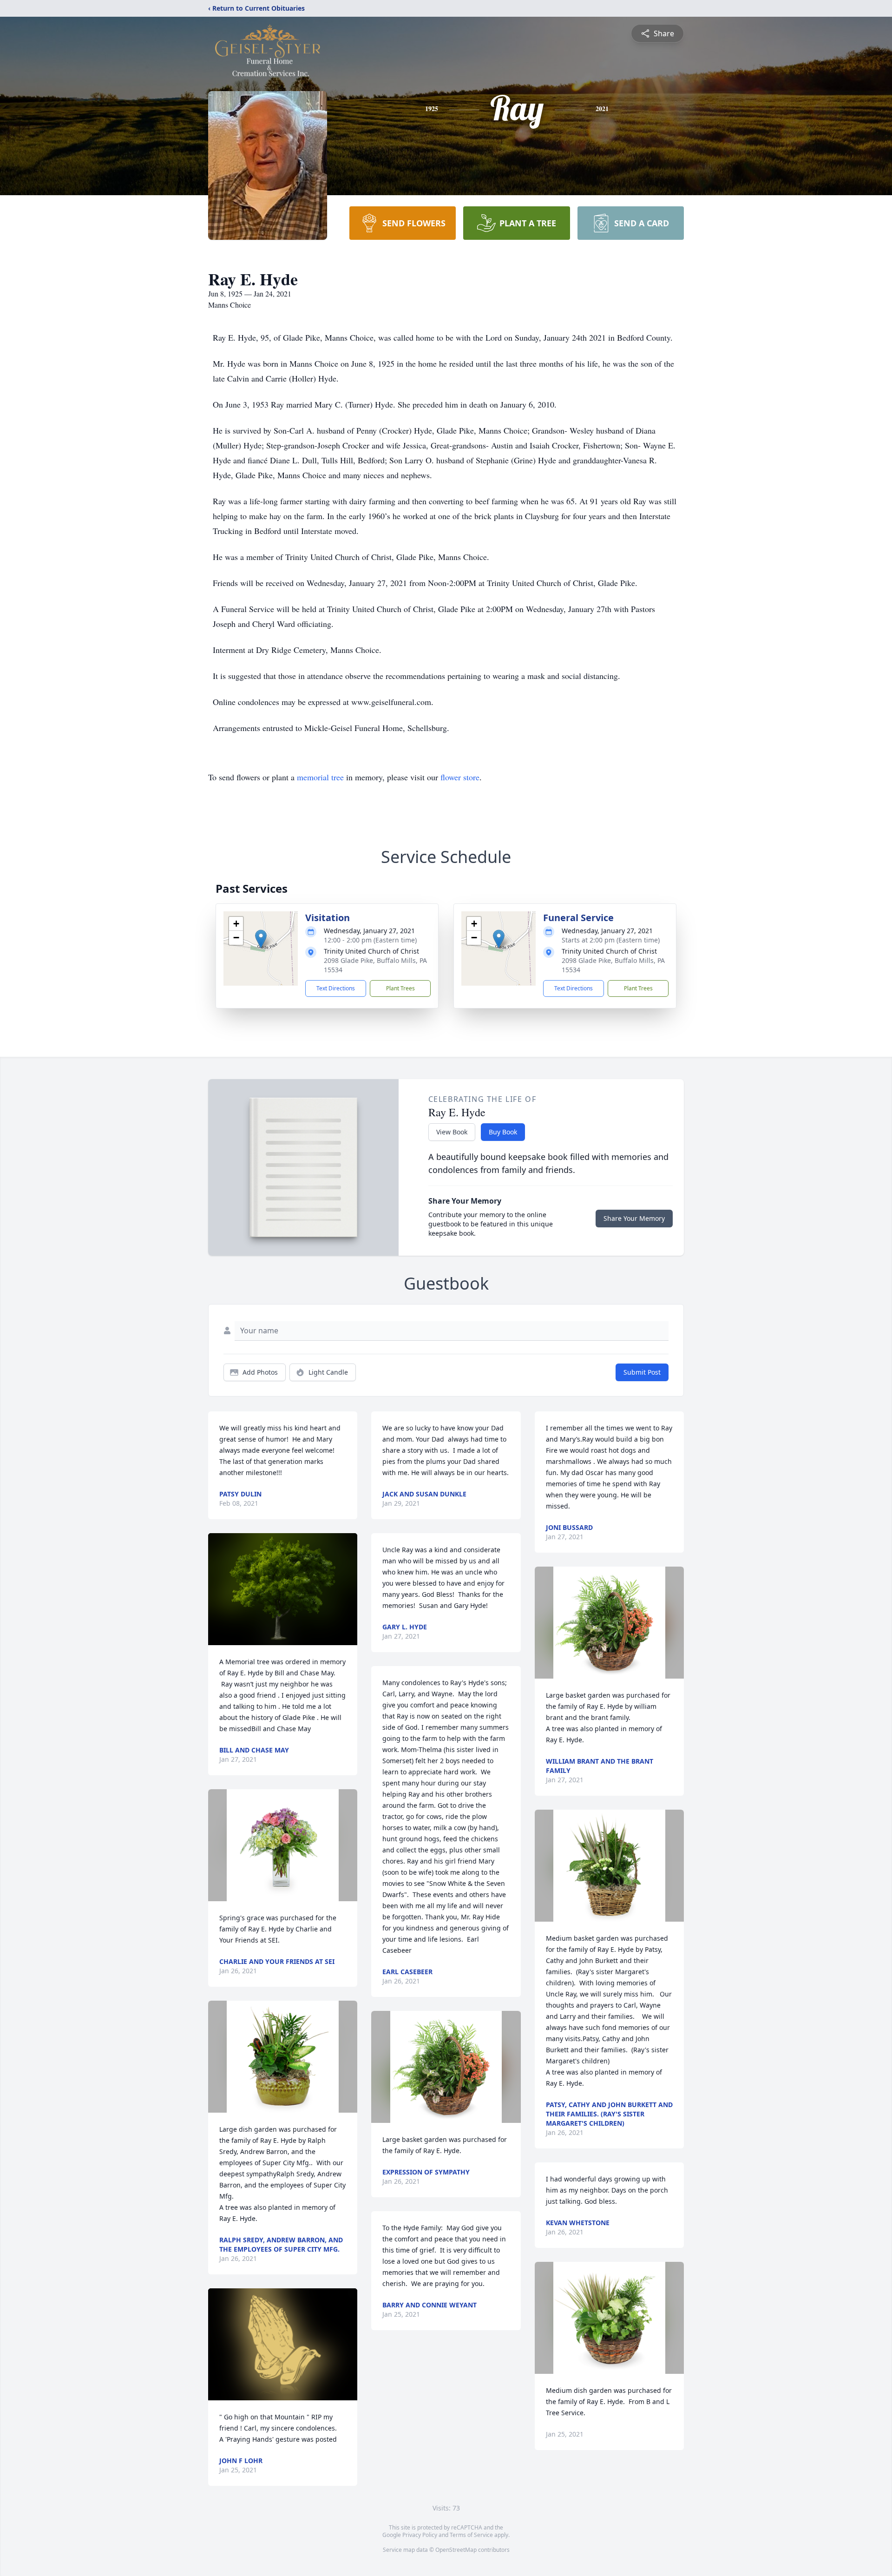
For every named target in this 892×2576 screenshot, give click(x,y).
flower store (460, 777)
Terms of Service (471, 2535)
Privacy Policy (420, 2535)
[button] (261, 939)
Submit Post (642, 1372)
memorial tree (320, 777)
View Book (452, 1132)
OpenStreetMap (456, 2550)
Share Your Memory (634, 1218)
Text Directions (336, 988)
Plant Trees (400, 988)
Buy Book (503, 1132)
